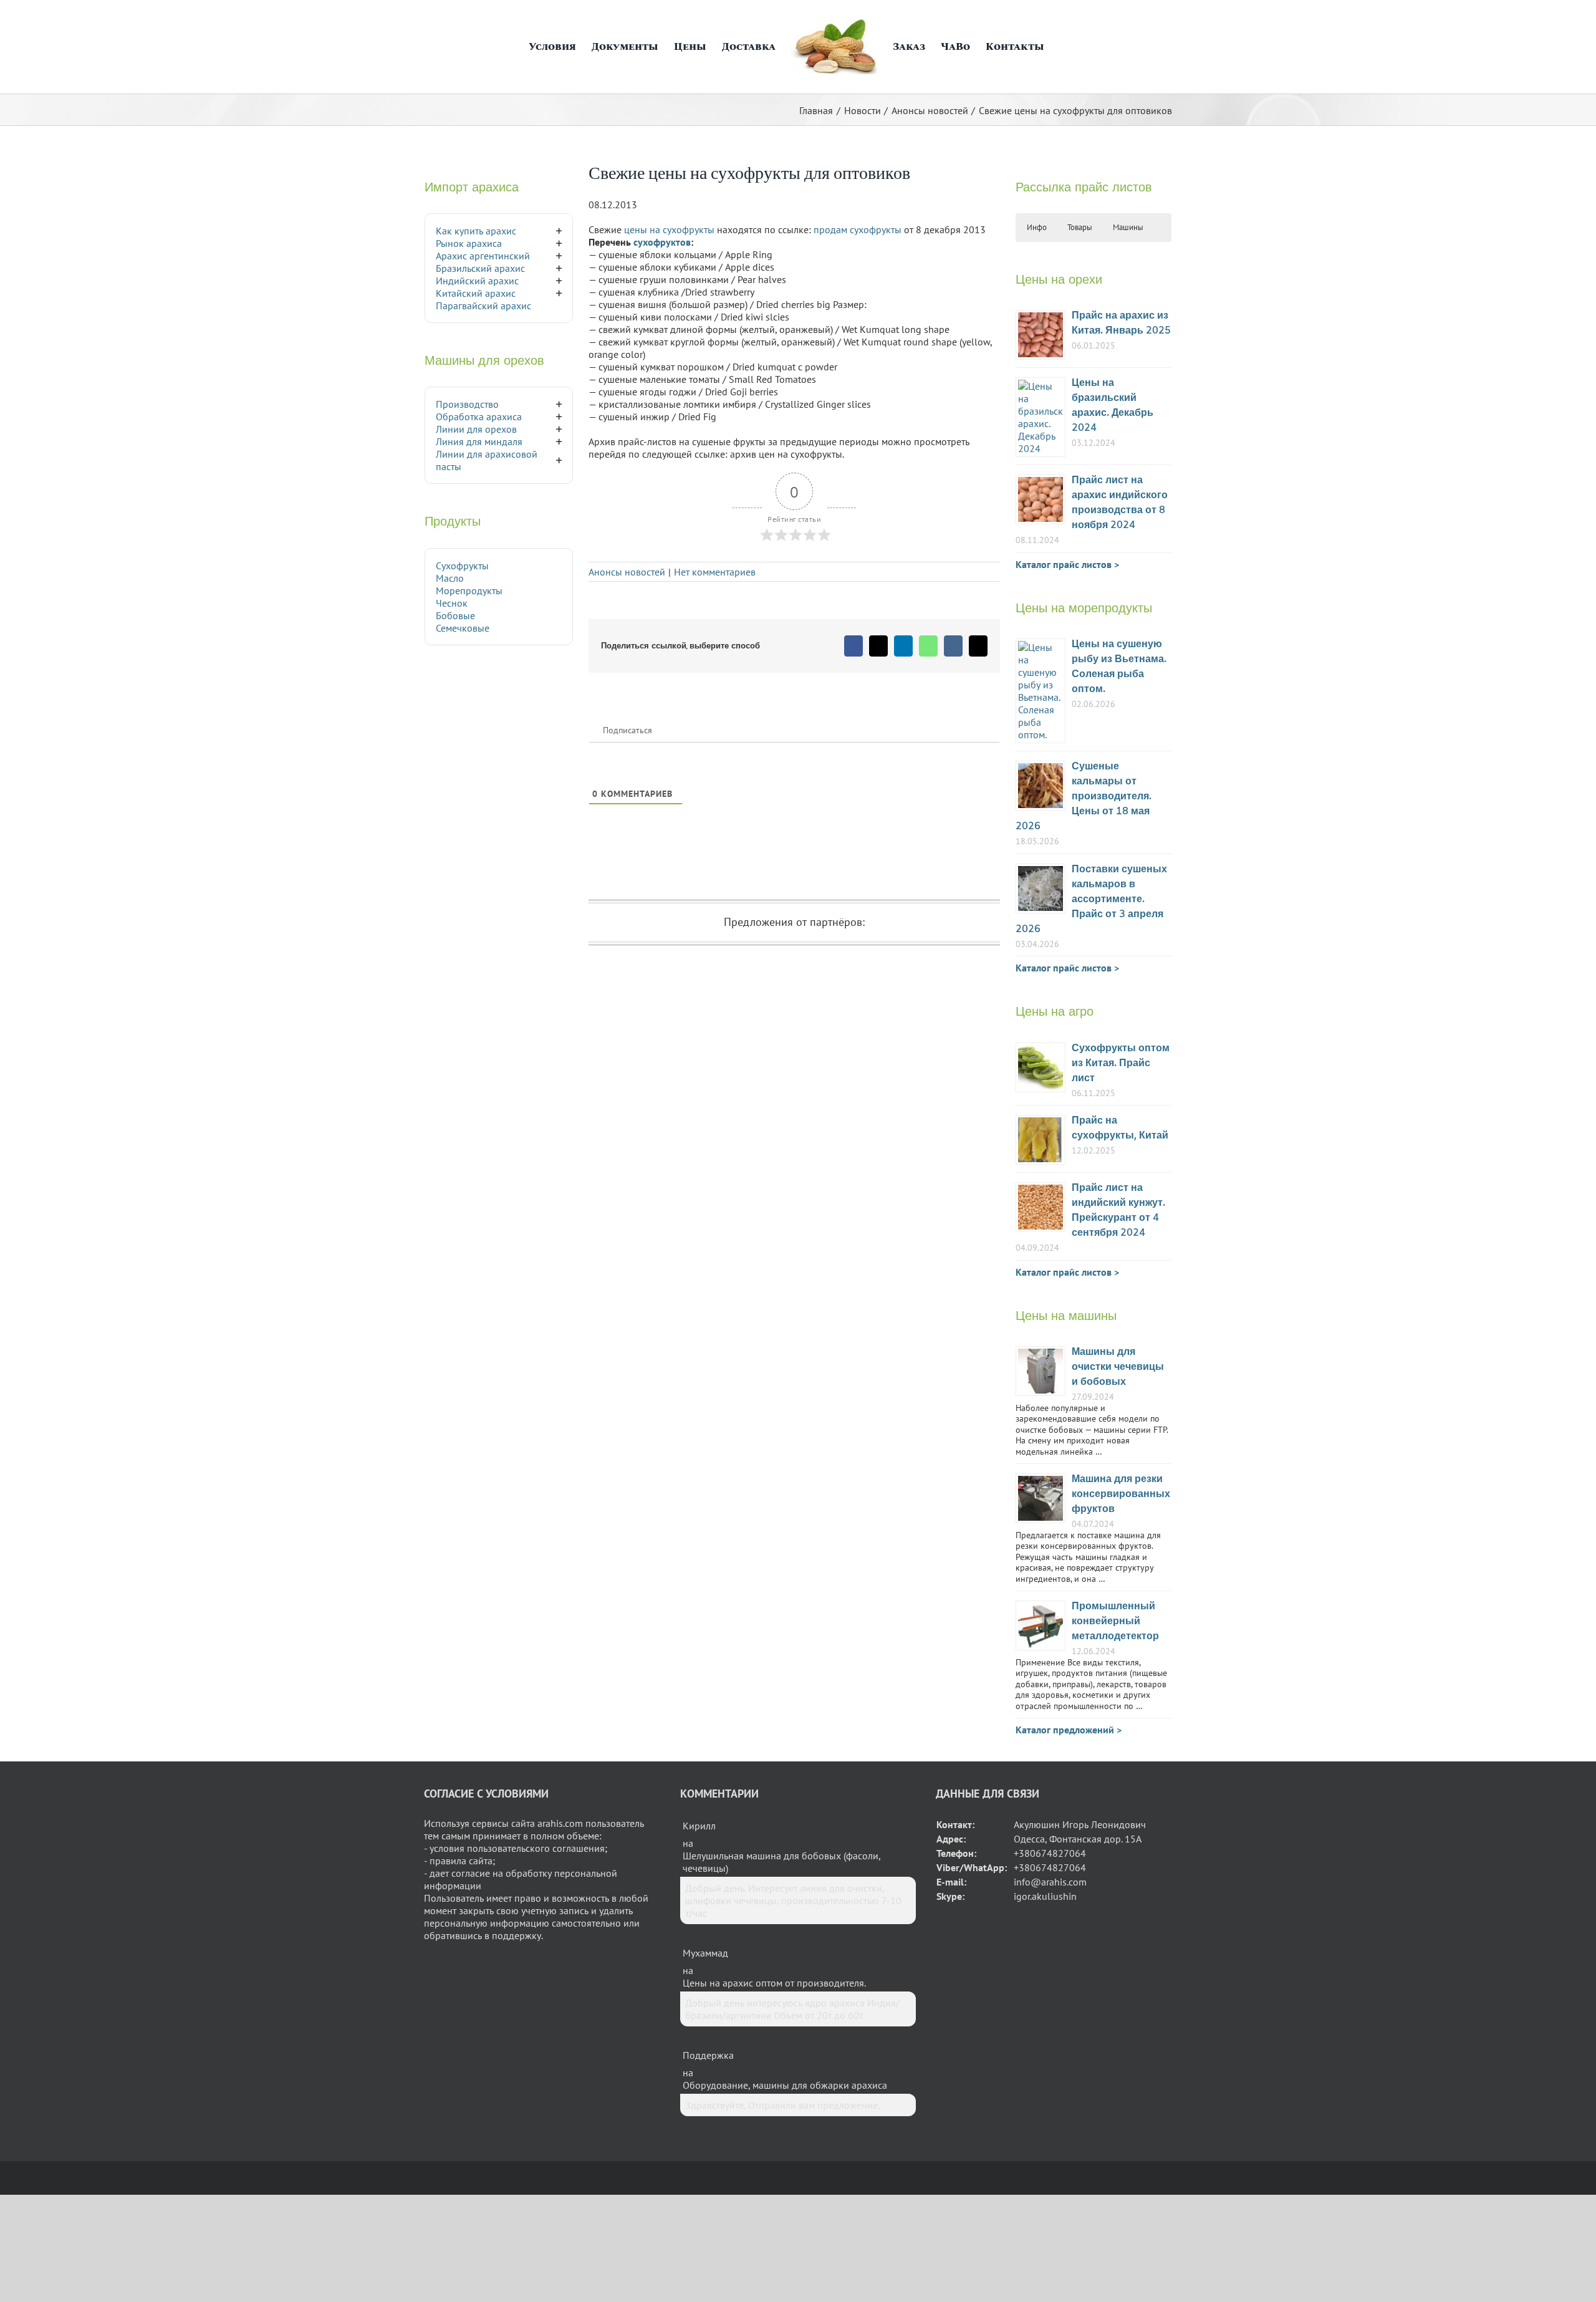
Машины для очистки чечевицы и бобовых (1118, 1367)
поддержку (517, 1935)
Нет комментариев (715, 572)
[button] (1056, 47)
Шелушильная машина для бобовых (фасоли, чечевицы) (781, 1862)
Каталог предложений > (1069, 1730)
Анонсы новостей (627, 572)
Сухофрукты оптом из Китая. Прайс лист (1121, 1063)
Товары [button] (1080, 227)
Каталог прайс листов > (1067, 564)
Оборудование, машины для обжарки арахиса (785, 2085)
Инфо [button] (1037, 227)
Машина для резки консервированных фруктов (1121, 1494)
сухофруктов (662, 242)
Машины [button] (1128, 227)
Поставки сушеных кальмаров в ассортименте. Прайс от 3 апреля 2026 (1091, 899)
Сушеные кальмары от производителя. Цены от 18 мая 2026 (1084, 797)
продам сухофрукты (858, 229)
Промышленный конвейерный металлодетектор (1115, 1621)
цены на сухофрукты (669, 229)
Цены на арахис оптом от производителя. (774, 1983)
